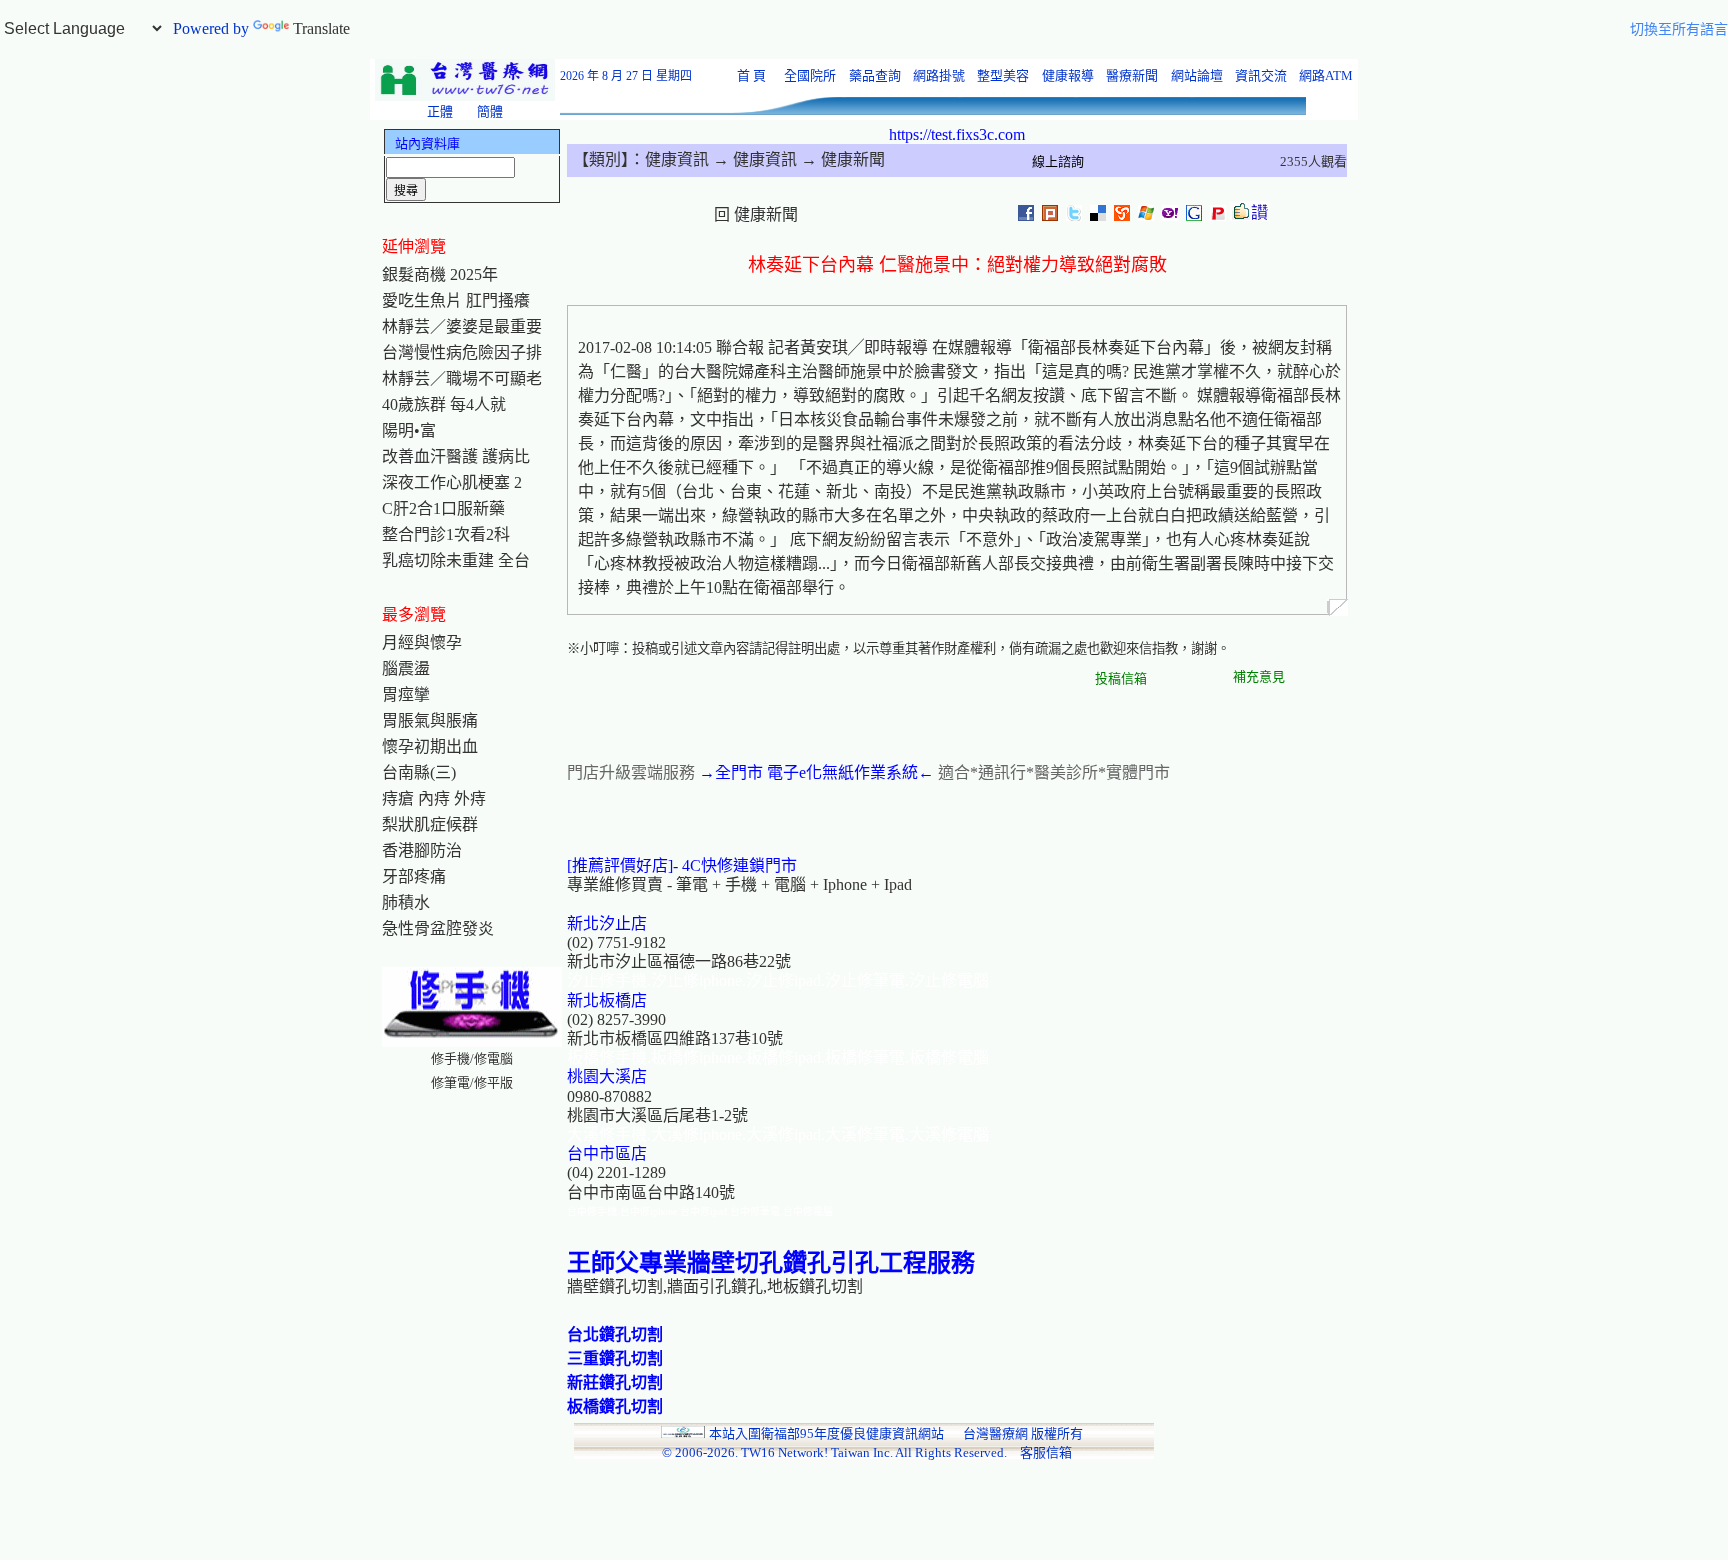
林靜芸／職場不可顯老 (462, 378)
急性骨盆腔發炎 (438, 928)
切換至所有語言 (1679, 29)
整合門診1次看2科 (446, 534)
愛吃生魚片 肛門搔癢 (456, 300)
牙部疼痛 (414, 876)
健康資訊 (677, 159)
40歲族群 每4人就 (444, 404)
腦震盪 (406, 668)
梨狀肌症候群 (430, 824)
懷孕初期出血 (430, 746)
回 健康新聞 (756, 214)
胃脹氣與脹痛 (430, 720)
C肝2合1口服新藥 (443, 508)
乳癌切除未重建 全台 (456, 560)
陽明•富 (409, 430)
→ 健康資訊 (753, 159)
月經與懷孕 (422, 642)
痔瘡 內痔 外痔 (434, 798)
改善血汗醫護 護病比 (456, 456)
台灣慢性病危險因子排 (462, 352)
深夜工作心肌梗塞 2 (452, 482)
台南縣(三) (419, 772)
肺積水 (406, 902)
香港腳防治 (422, 850)
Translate (321, 28)
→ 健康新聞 (841, 159)
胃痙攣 (406, 694)
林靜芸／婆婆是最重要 (462, 326)
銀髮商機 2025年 (440, 274)
